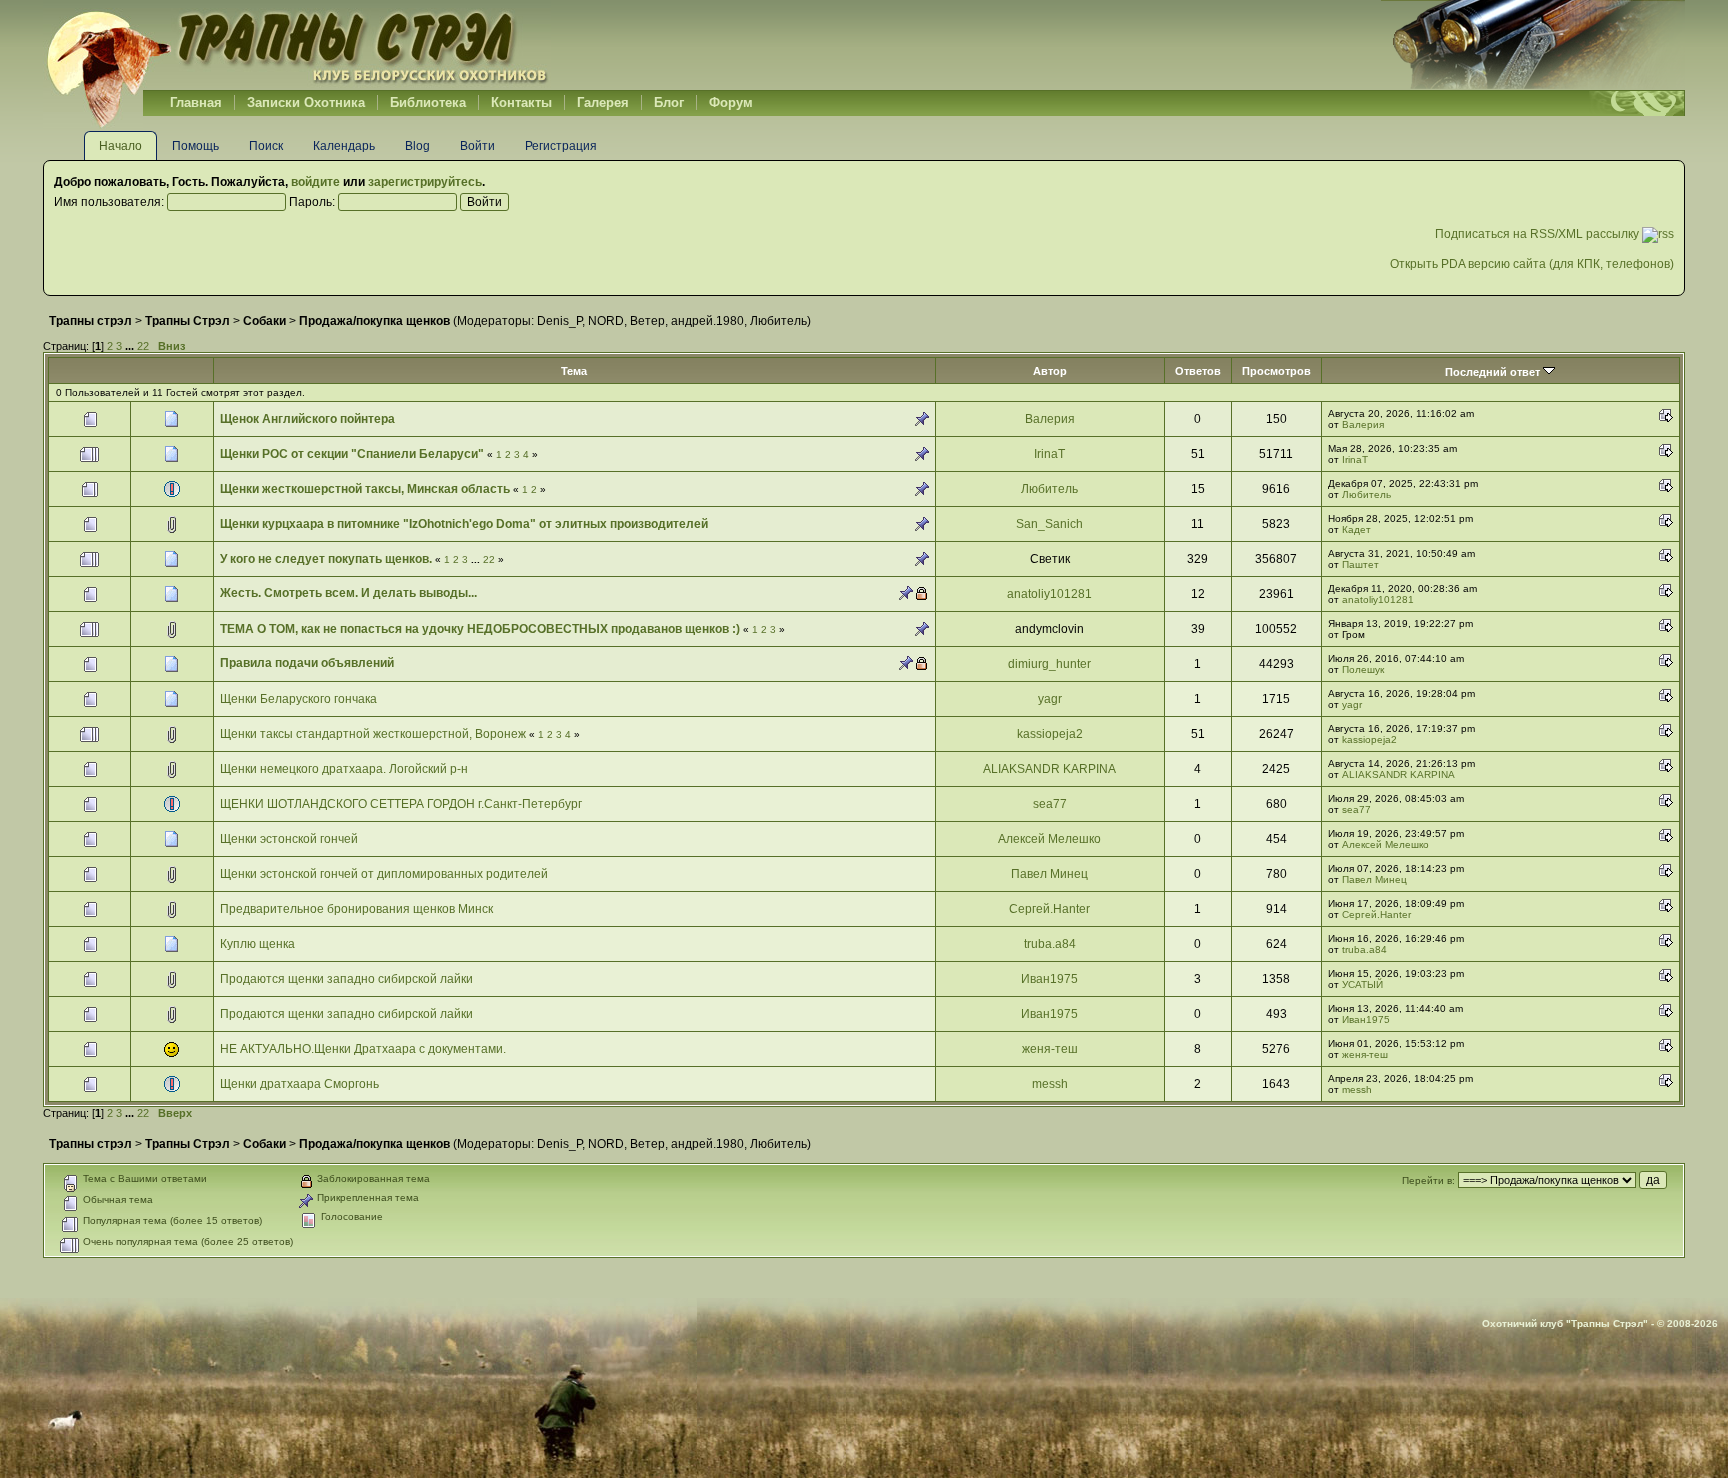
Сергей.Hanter (1049, 909)
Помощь (195, 146)
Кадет (1356, 529)
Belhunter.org (297, 45)
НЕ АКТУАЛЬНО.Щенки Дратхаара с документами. (363, 1049)
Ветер (647, 321)
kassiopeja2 (1050, 734)
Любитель (778, 321)
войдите (315, 182)
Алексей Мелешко (1049, 839)
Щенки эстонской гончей (289, 839)
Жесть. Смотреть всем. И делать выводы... (348, 593)
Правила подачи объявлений (307, 663)
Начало (120, 146)
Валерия (1050, 419)
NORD (606, 321)
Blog (417, 146)
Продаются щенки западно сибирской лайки (346, 979)
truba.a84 (1050, 944)
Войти (477, 146)
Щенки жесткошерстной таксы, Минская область (365, 489)
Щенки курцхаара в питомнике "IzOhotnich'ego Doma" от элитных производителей (464, 524)
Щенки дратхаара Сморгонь (299, 1084)
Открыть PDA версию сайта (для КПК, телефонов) (1532, 264)
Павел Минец (1049, 874)
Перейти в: (1428, 1180)
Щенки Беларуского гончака (298, 699)
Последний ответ (1494, 372)
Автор (1050, 371)
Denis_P (559, 321)
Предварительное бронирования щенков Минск (356, 909)
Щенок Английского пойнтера (307, 419)
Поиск (266, 146)
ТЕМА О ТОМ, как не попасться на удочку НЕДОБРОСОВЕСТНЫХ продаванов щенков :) (481, 629)
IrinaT (1049, 454)
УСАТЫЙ (1362, 984)
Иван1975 (1049, 979)
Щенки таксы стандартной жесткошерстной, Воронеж (374, 734)
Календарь (344, 146)
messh (1050, 1084)
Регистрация (561, 146)
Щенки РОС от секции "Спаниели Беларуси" (352, 454)
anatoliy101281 (1049, 594)
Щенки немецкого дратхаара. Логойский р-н (344, 769)
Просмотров (1276, 371)
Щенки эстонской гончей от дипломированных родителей (384, 874)
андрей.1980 (707, 321)
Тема (574, 371)
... (131, 346)
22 (143, 346)
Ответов (1198, 371)
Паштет (1360, 564)
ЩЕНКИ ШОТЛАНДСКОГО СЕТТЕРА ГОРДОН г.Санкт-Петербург (401, 804)
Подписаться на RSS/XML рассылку (1538, 234)
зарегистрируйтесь (425, 182)
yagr (1050, 699)
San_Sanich (1049, 524)
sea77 (1050, 804)
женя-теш (1050, 1049)
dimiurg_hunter (1049, 664)
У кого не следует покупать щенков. (326, 559)
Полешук (1363, 669)
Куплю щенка (257, 944)
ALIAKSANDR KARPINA (1049, 769)
